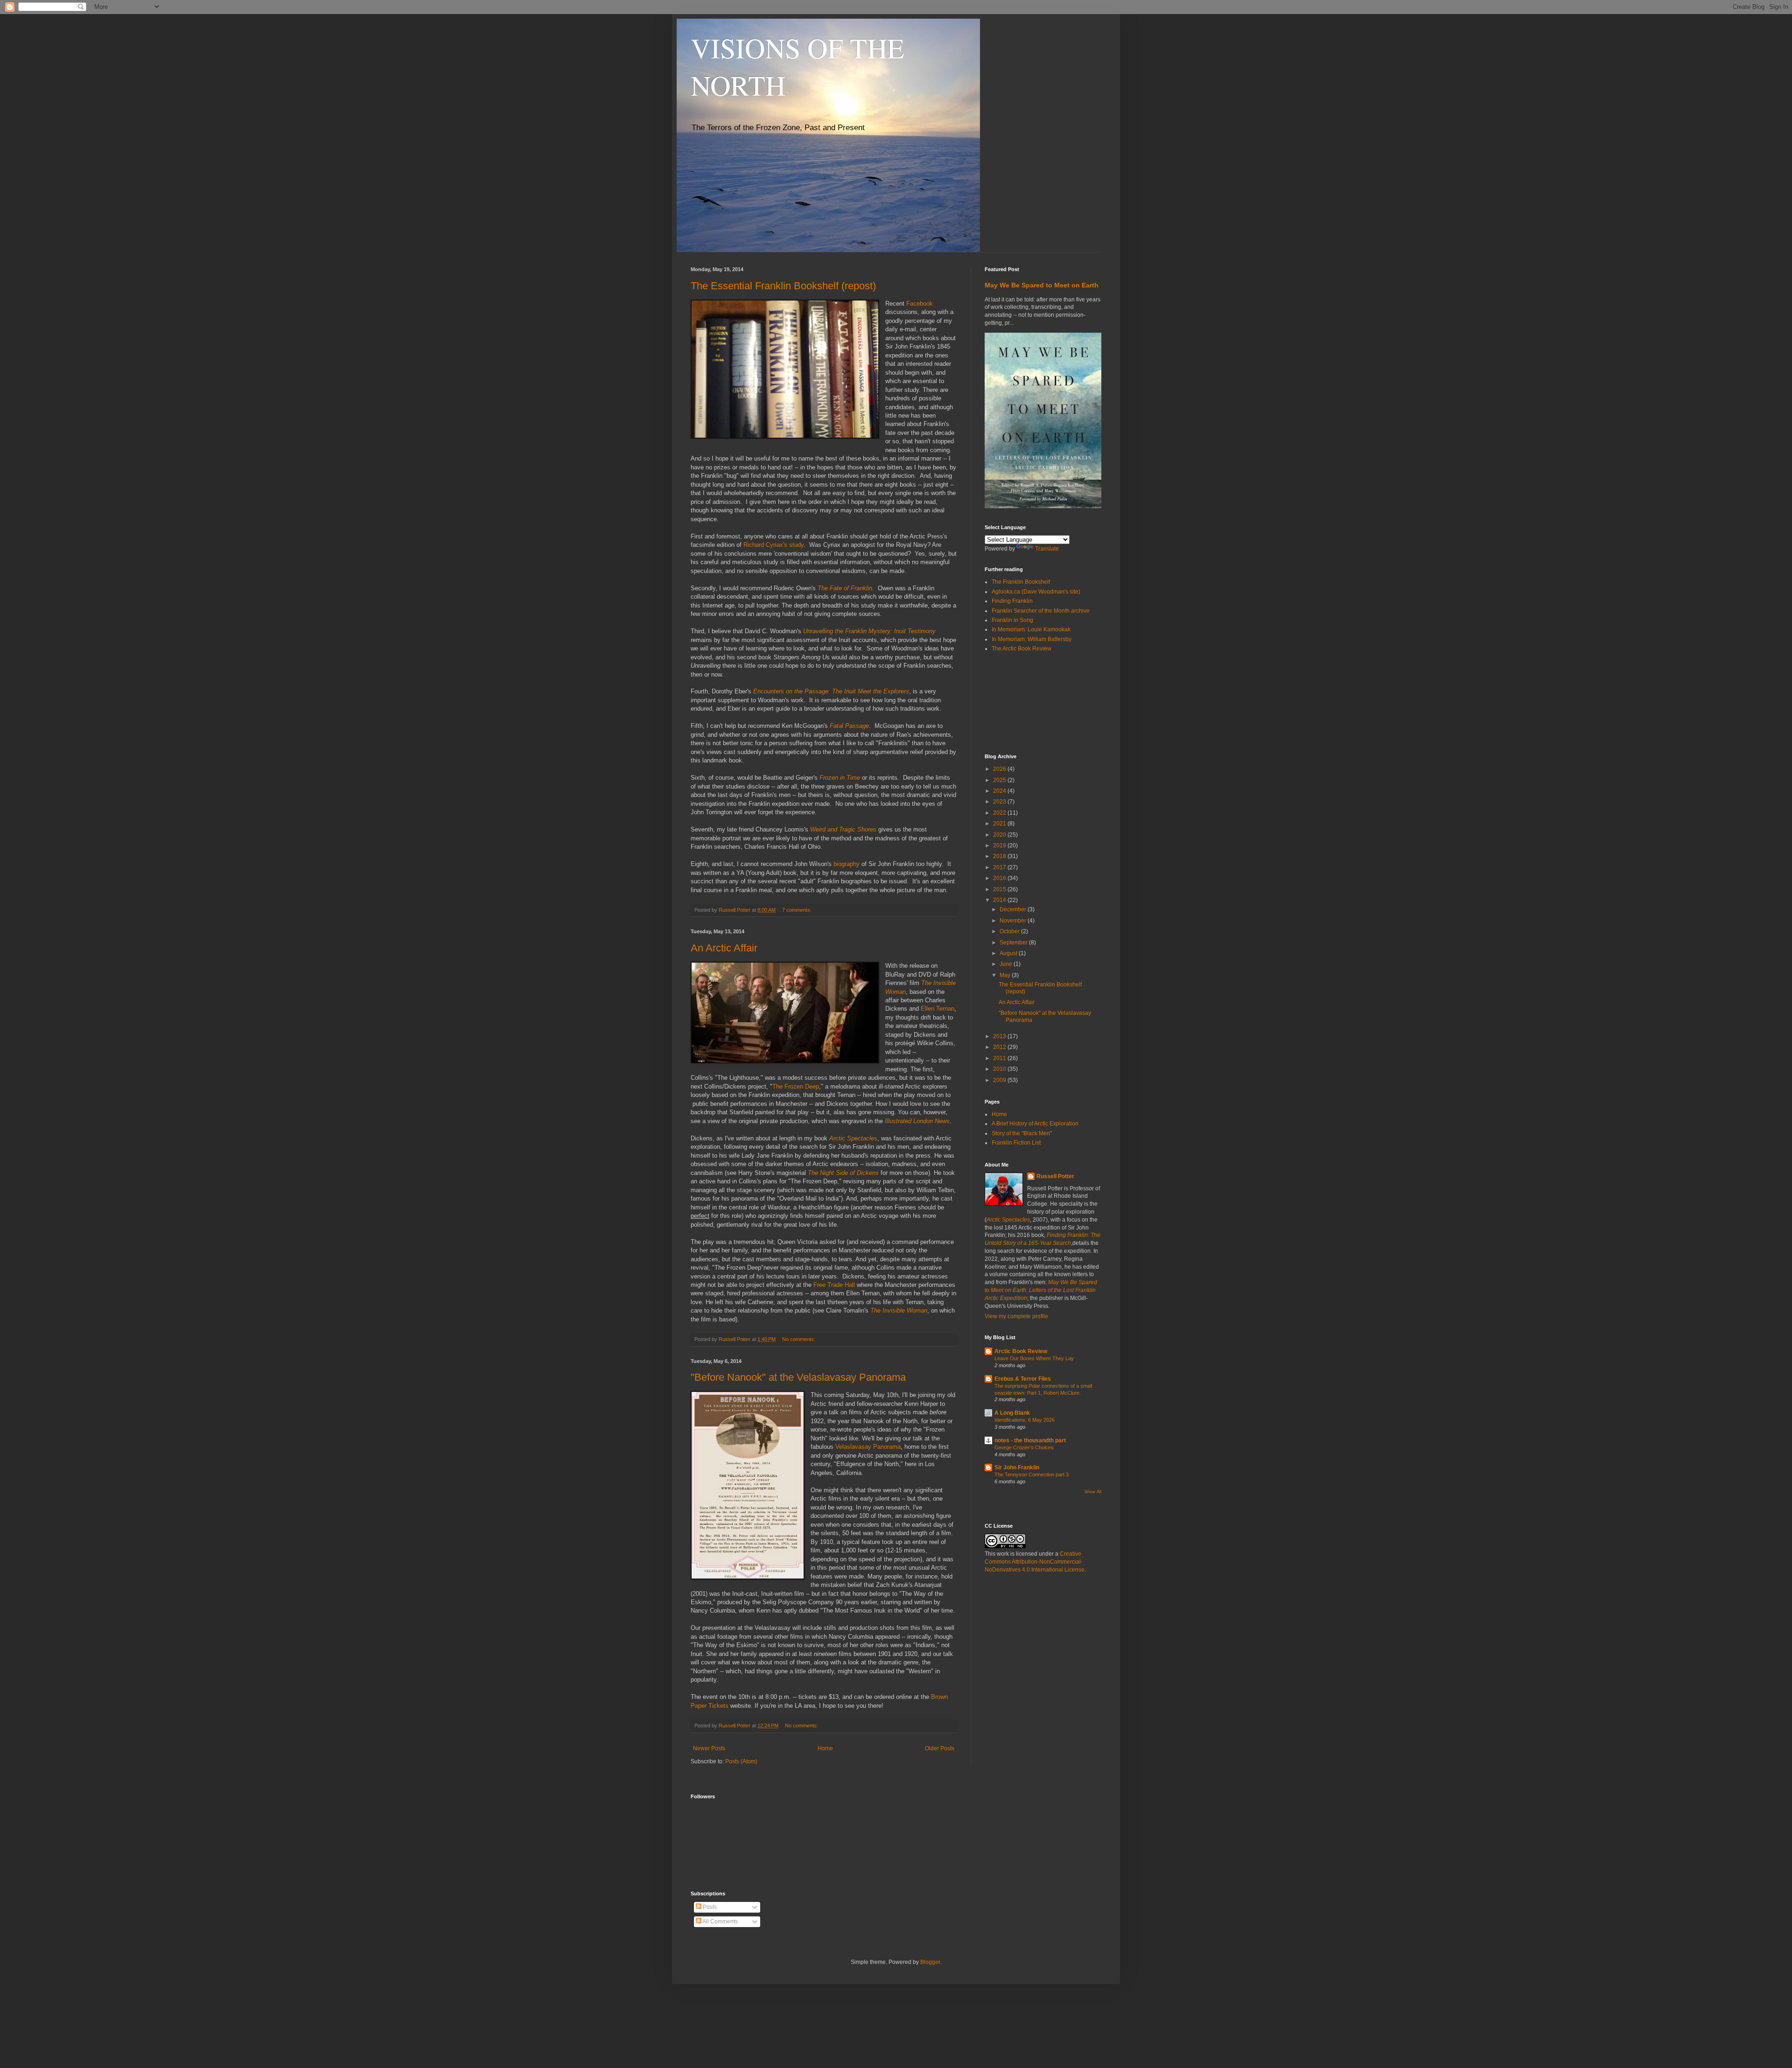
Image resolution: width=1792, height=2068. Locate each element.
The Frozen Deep (796, 1086)
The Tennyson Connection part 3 (1032, 1474)
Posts (709, 1907)
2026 (1000, 769)
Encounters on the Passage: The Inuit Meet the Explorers (831, 691)
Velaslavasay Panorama (868, 1447)
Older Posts (940, 1748)
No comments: (799, 1339)
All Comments (720, 1921)
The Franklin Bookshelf (1021, 582)
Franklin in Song (1012, 620)
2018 (1000, 856)
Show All (1093, 1492)
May (1006, 975)
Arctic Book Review (1021, 1351)
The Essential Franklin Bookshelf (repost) (783, 286)
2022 (1000, 813)
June (1007, 964)
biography (847, 864)
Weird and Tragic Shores (843, 829)
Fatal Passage (849, 726)
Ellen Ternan (938, 1009)
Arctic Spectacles (853, 1138)
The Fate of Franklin (845, 588)
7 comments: (798, 910)
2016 (1000, 878)
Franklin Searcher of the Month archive (1041, 611)
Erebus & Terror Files (1023, 1379)
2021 (1000, 824)
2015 (1000, 889)
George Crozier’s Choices (1024, 1447)
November (1014, 921)
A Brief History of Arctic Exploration (1035, 1124)
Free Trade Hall (833, 1285)
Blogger (930, 1962)
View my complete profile (1016, 1316)
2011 (1000, 1058)
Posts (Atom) (741, 1761)
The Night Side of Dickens (843, 1173)
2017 (1000, 867)
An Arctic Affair (724, 948)
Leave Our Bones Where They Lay (1034, 1358)
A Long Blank (1012, 1413)
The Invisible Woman (899, 1310)
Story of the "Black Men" (1022, 1133)
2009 (1000, 1080)
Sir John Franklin (1017, 1467)
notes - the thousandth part (1030, 1440)
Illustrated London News (917, 1121)
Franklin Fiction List (1016, 1143)
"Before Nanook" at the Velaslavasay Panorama (798, 1377)
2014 (1000, 900)
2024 (1000, 791)
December (1014, 909)
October (1010, 931)
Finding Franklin (1012, 601)
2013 (1000, 1036)
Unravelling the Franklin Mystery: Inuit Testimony (869, 631)
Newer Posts (709, 1748)
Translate (1047, 549)
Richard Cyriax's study (773, 545)
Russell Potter (1055, 1176)
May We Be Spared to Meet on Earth (1042, 285)
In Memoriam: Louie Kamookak (1031, 629)
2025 (1000, 780)
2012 (1000, 1047)
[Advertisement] (1027, 703)
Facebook (920, 304)
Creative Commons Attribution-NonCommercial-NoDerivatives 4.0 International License (1035, 1562)
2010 (1000, 1069)
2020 (1000, 835)
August (1009, 953)
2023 (1000, 802)
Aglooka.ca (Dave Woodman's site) (1036, 592)
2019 (1000, 845)
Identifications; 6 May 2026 (1025, 1420)
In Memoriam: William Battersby (1032, 639)
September (1014, 943)
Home (825, 1748)
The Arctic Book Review (1022, 649)
